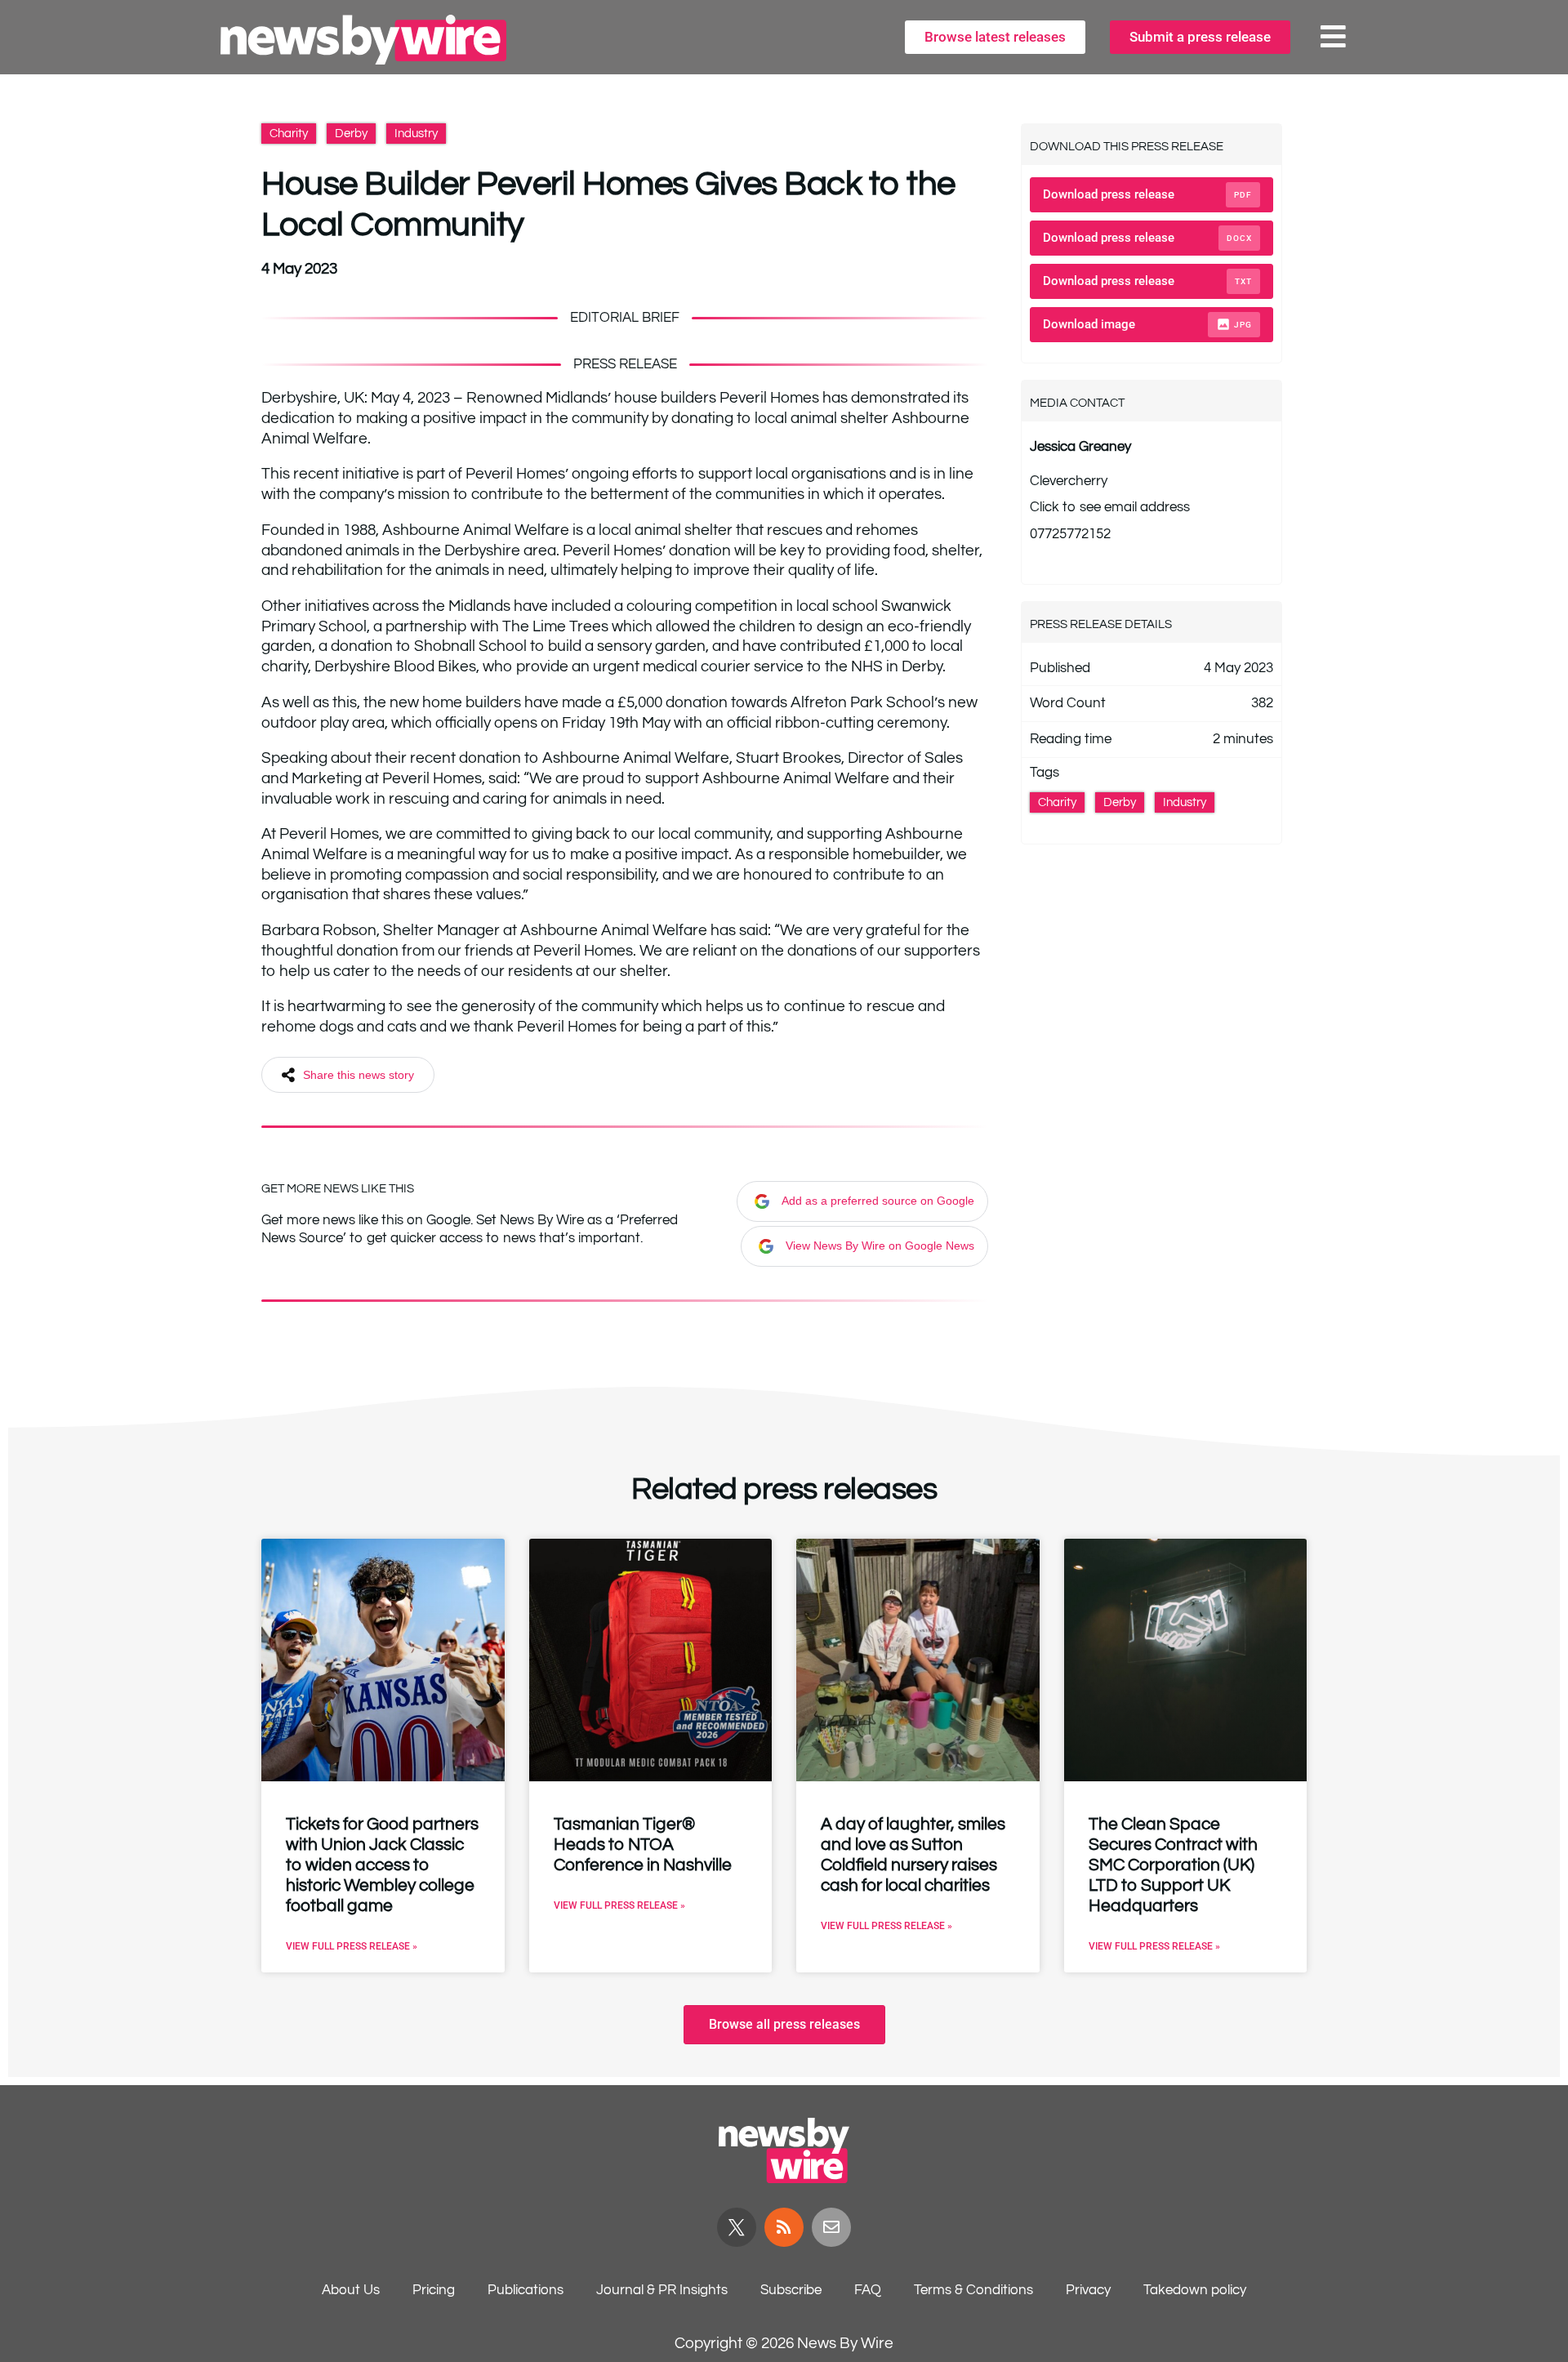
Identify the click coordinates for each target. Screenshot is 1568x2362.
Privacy (1088, 2290)
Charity (289, 134)
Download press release (1147, 194)
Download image (1147, 324)
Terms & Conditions (973, 2290)
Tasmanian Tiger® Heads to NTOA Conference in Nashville (643, 1845)
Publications (526, 2290)
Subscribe (791, 2290)
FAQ (868, 2290)
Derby (351, 134)
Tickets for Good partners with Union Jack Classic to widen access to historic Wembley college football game (382, 1865)
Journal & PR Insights (662, 2290)
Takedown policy (1195, 2290)
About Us (351, 2290)
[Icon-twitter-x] (737, 2227)
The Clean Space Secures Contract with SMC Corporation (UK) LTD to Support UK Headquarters (1173, 1865)
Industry (416, 134)
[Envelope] (831, 2227)
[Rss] (784, 2227)
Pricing (434, 2290)
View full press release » (352, 1946)
